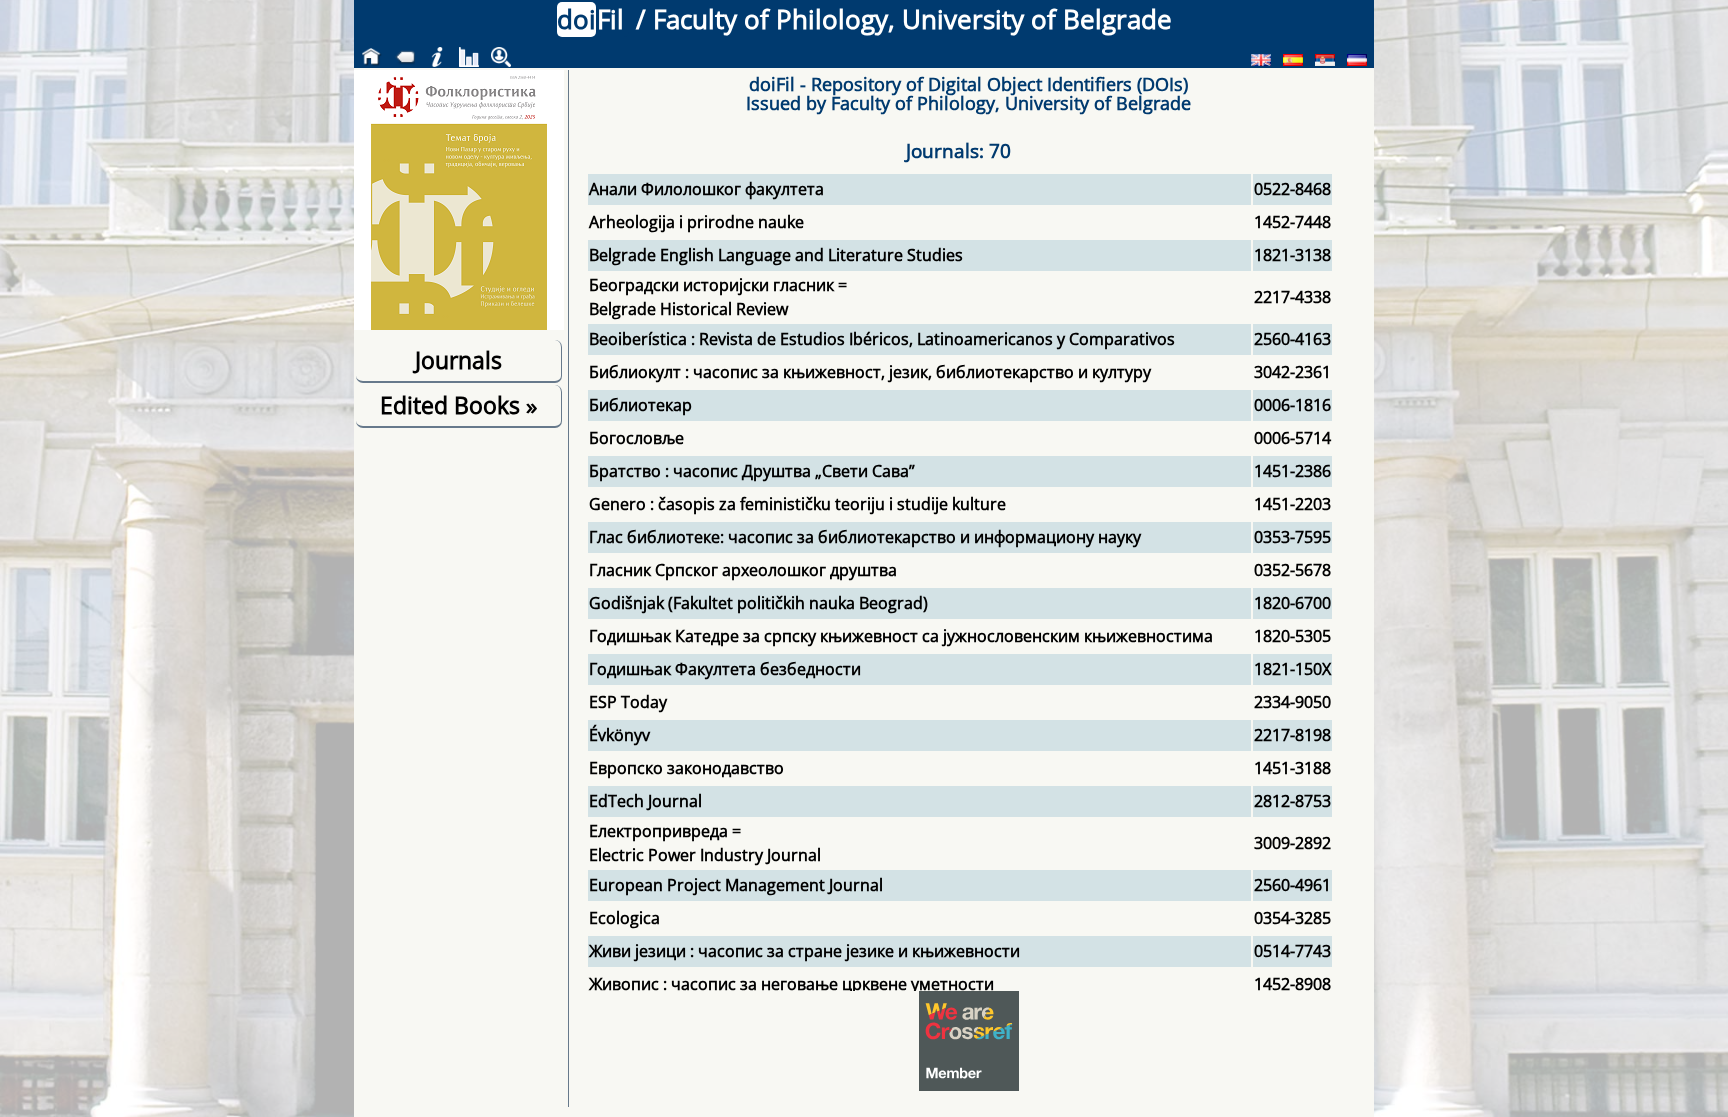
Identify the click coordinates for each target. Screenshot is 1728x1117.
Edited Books (458, 405)
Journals (458, 360)
